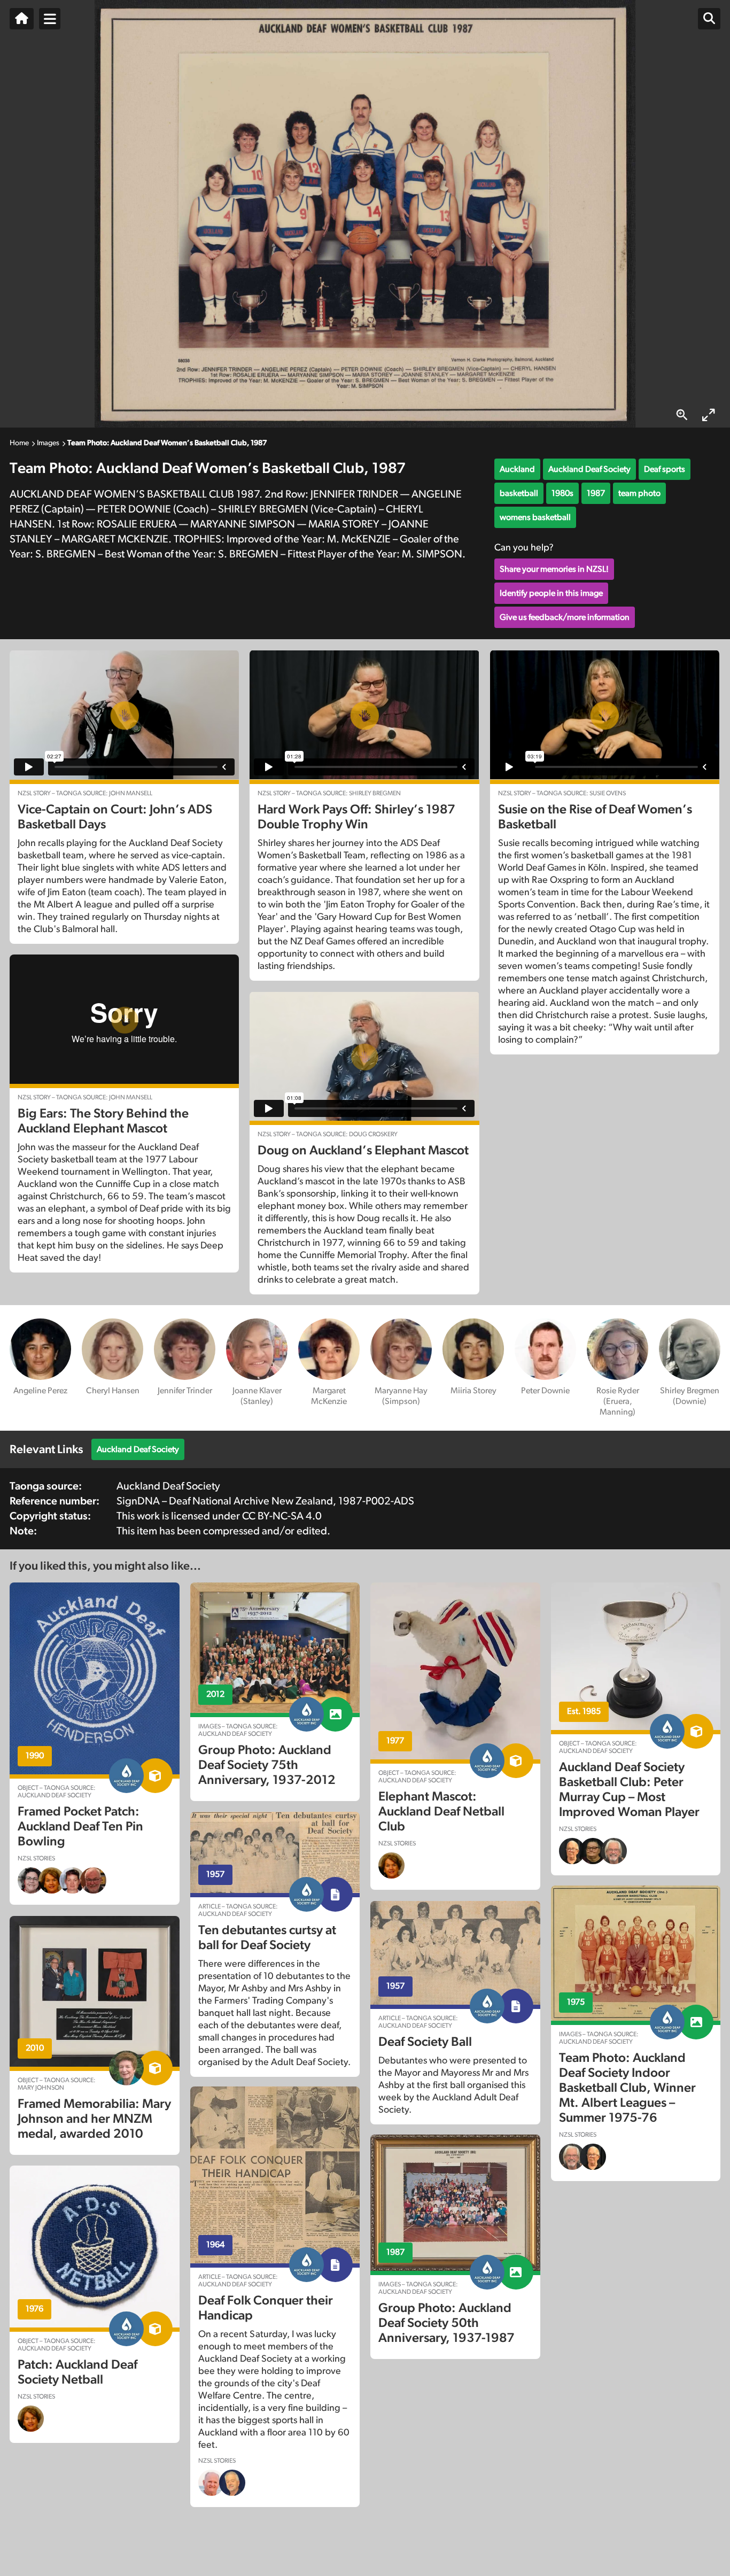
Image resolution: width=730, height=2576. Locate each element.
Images (48, 443)
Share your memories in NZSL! (554, 569)
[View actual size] (682, 415)
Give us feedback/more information (565, 617)
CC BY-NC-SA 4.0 (282, 1516)
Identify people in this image (551, 593)
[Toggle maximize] (709, 415)
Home (19, 443)
